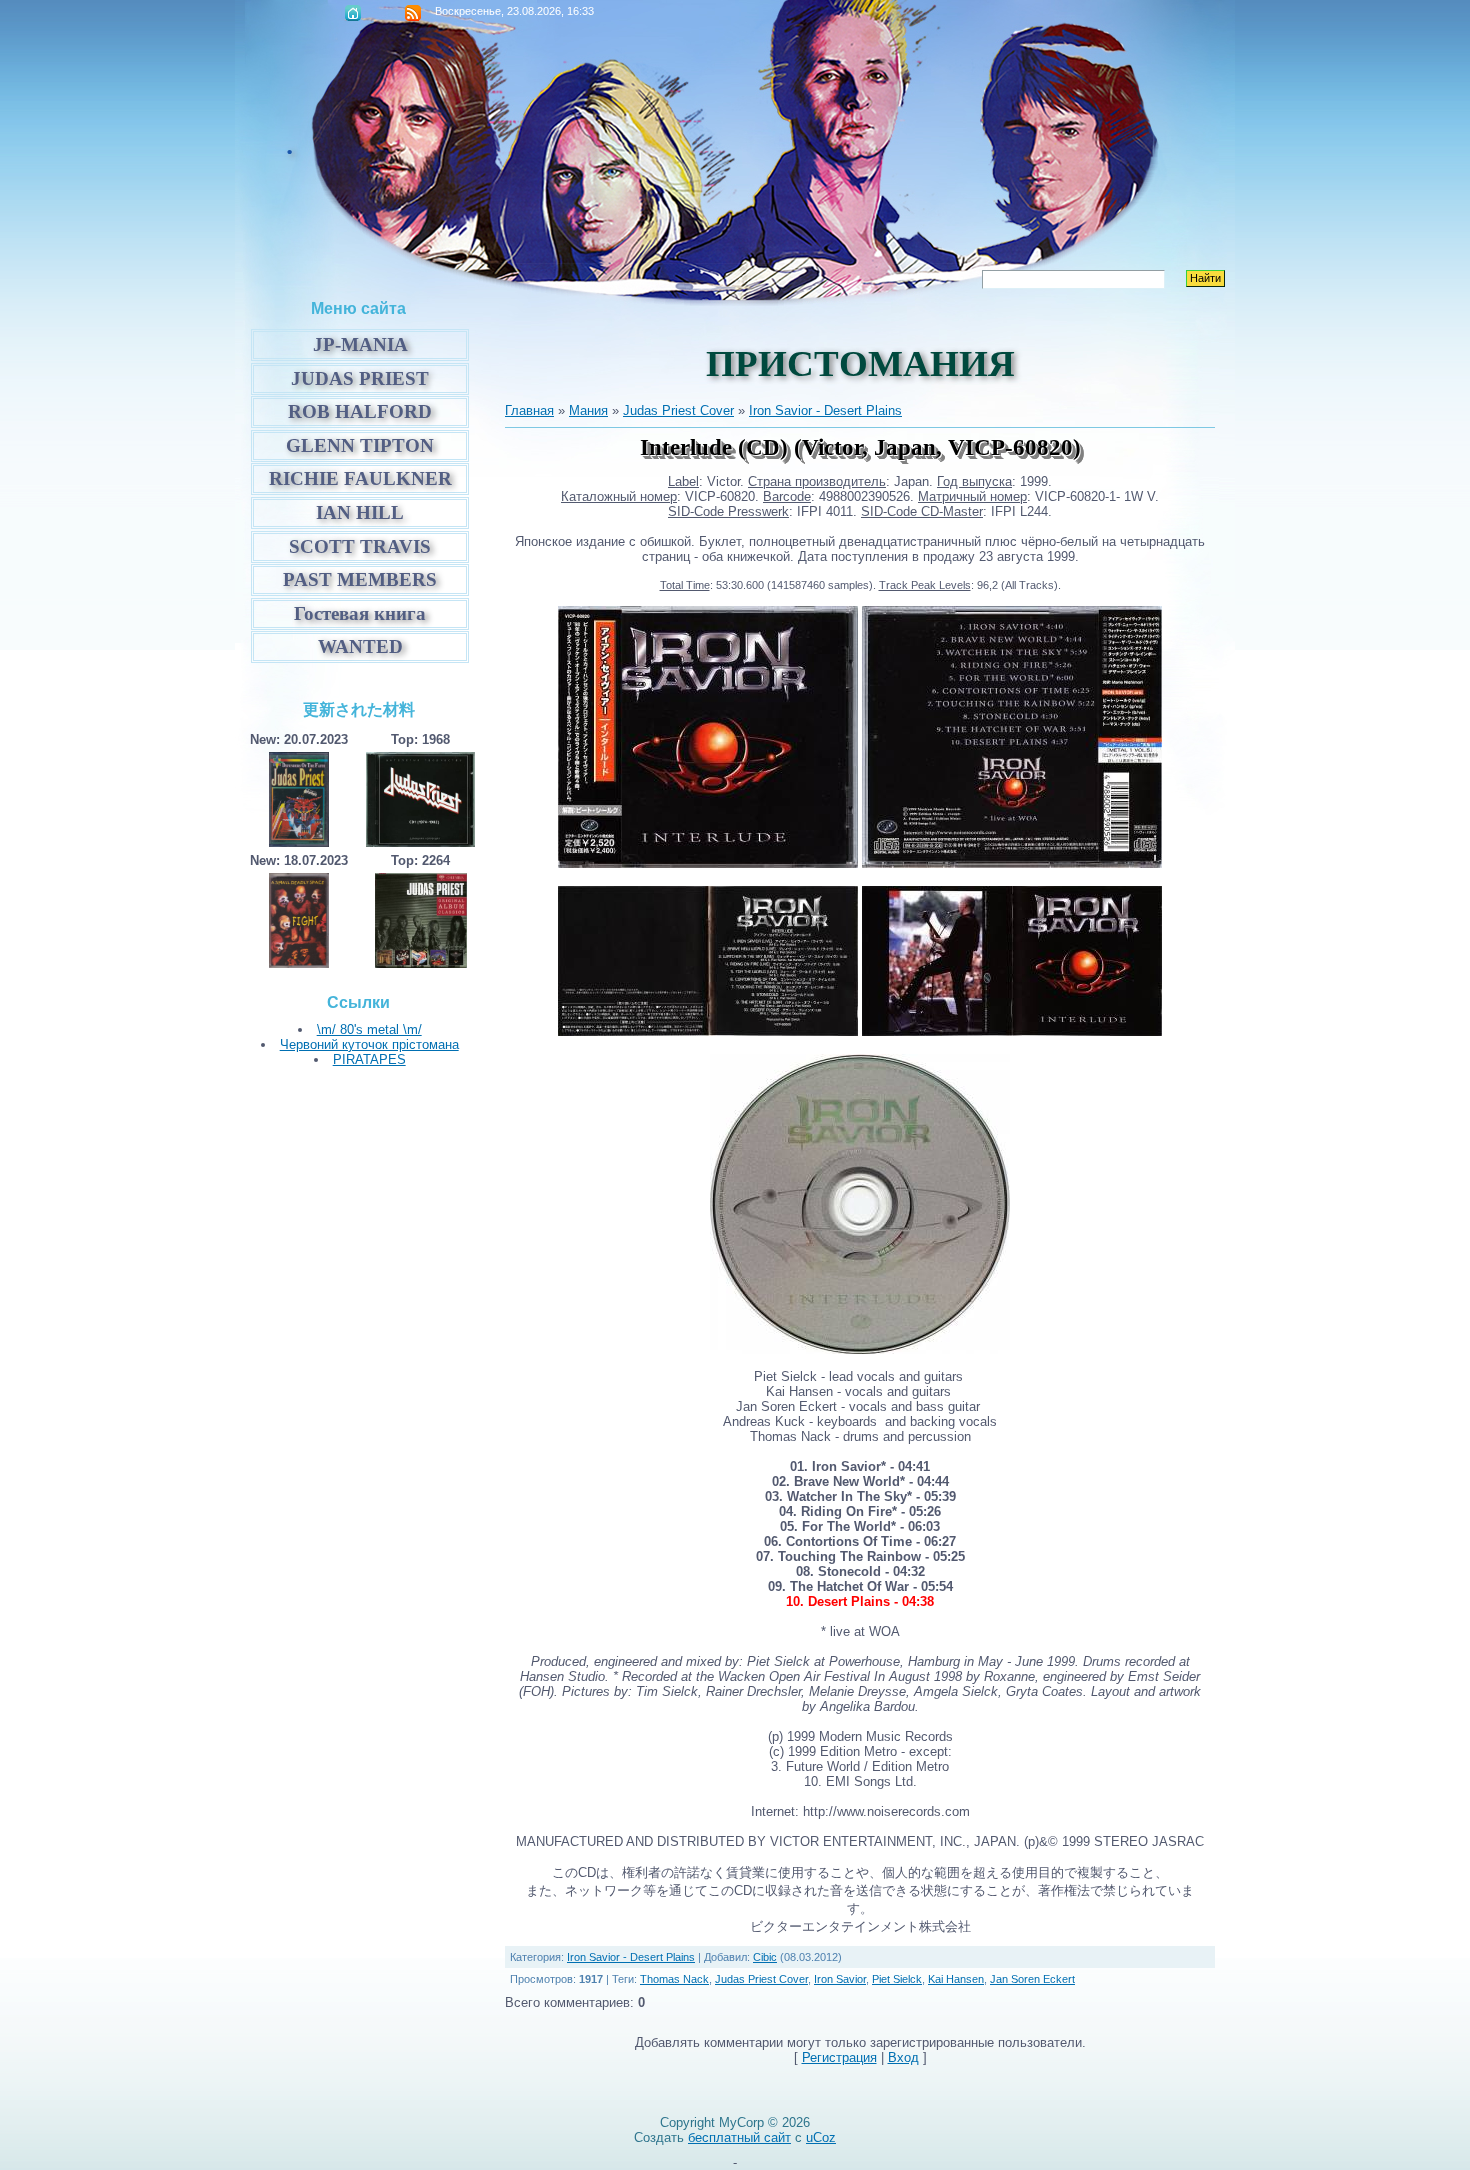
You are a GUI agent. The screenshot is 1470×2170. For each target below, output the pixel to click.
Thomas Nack (674, 1979)
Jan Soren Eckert (1032, 1979)
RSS (413, 13)
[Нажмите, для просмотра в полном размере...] (708, 863)
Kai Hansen (956, 1979)
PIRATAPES (369, 1059)
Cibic (765, 1957)
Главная (353, 13)
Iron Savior (840, 1979)
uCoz (821, 2137)
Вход (903, 2057)
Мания (588, 410)
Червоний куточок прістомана (369, 1044)
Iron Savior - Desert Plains (825, 410)
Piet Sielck (897, 1979)
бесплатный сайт (739, 2137)
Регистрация (839, 2057)
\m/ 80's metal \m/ (369, 1029)
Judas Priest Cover (678, 410)
